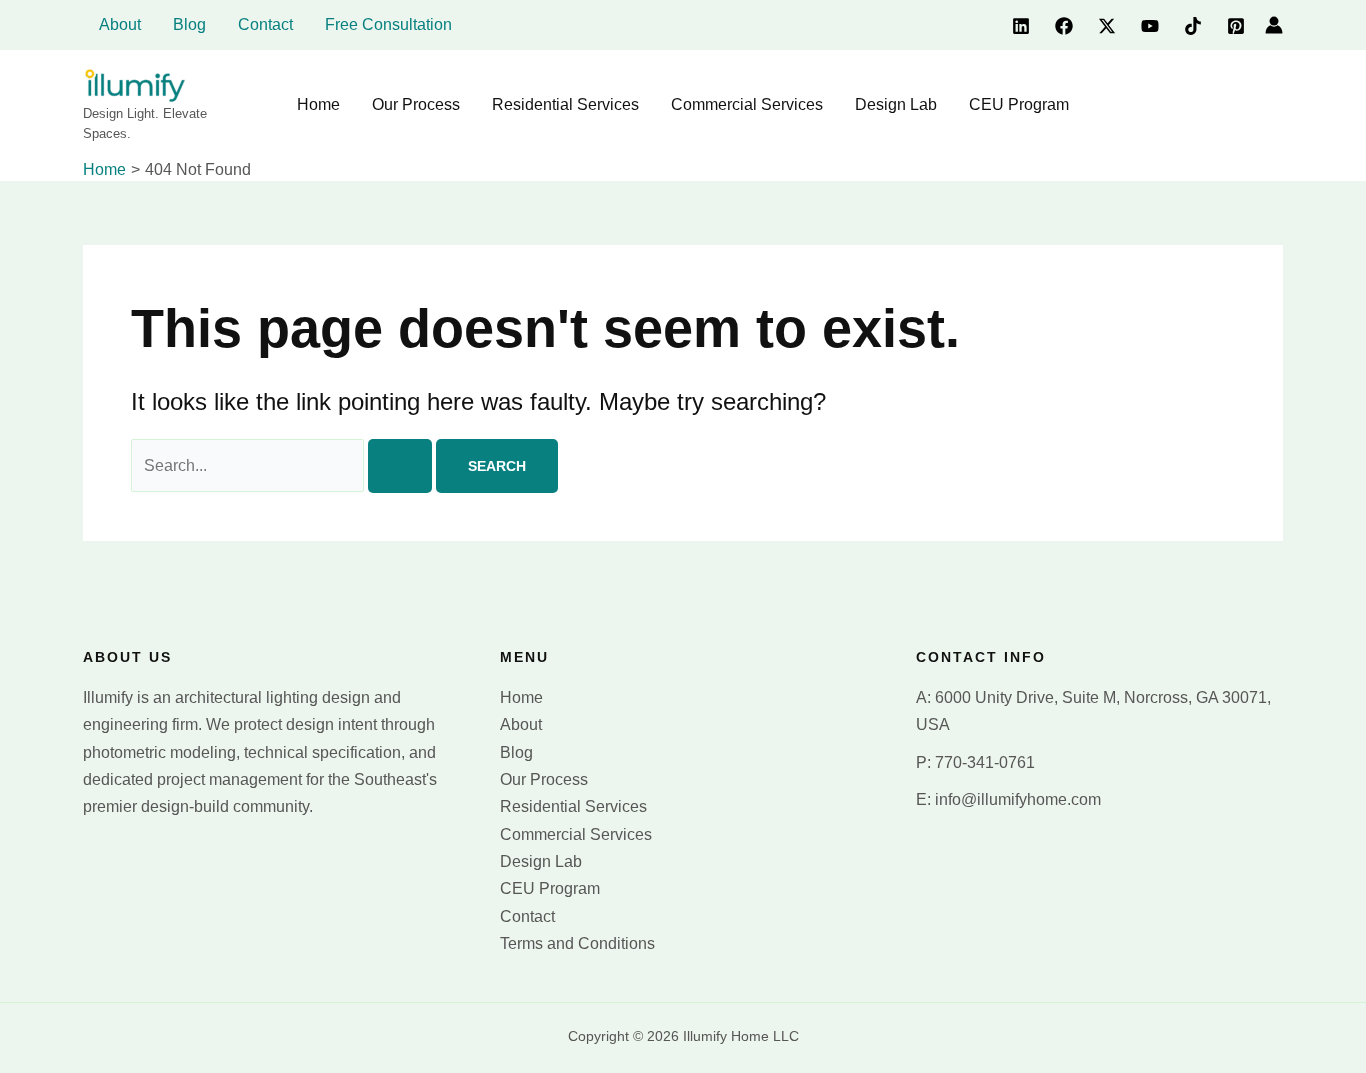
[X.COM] (1107, 26)
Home (521, 697)
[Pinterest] (1236, 26)
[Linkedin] (1021, 26)
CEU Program (550, 888)
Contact (527, 916)
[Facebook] (1064, 26)
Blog (516, 752)
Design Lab (541, 861)
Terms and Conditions (577, 943)
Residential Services (573, 806)
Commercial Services (576, 834)
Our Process (544, 779)
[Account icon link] (1274, 25)
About (521, 724)
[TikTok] (1193, 26)
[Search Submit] (400, 466)
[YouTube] (1150, 26)
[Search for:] (283, 465)
